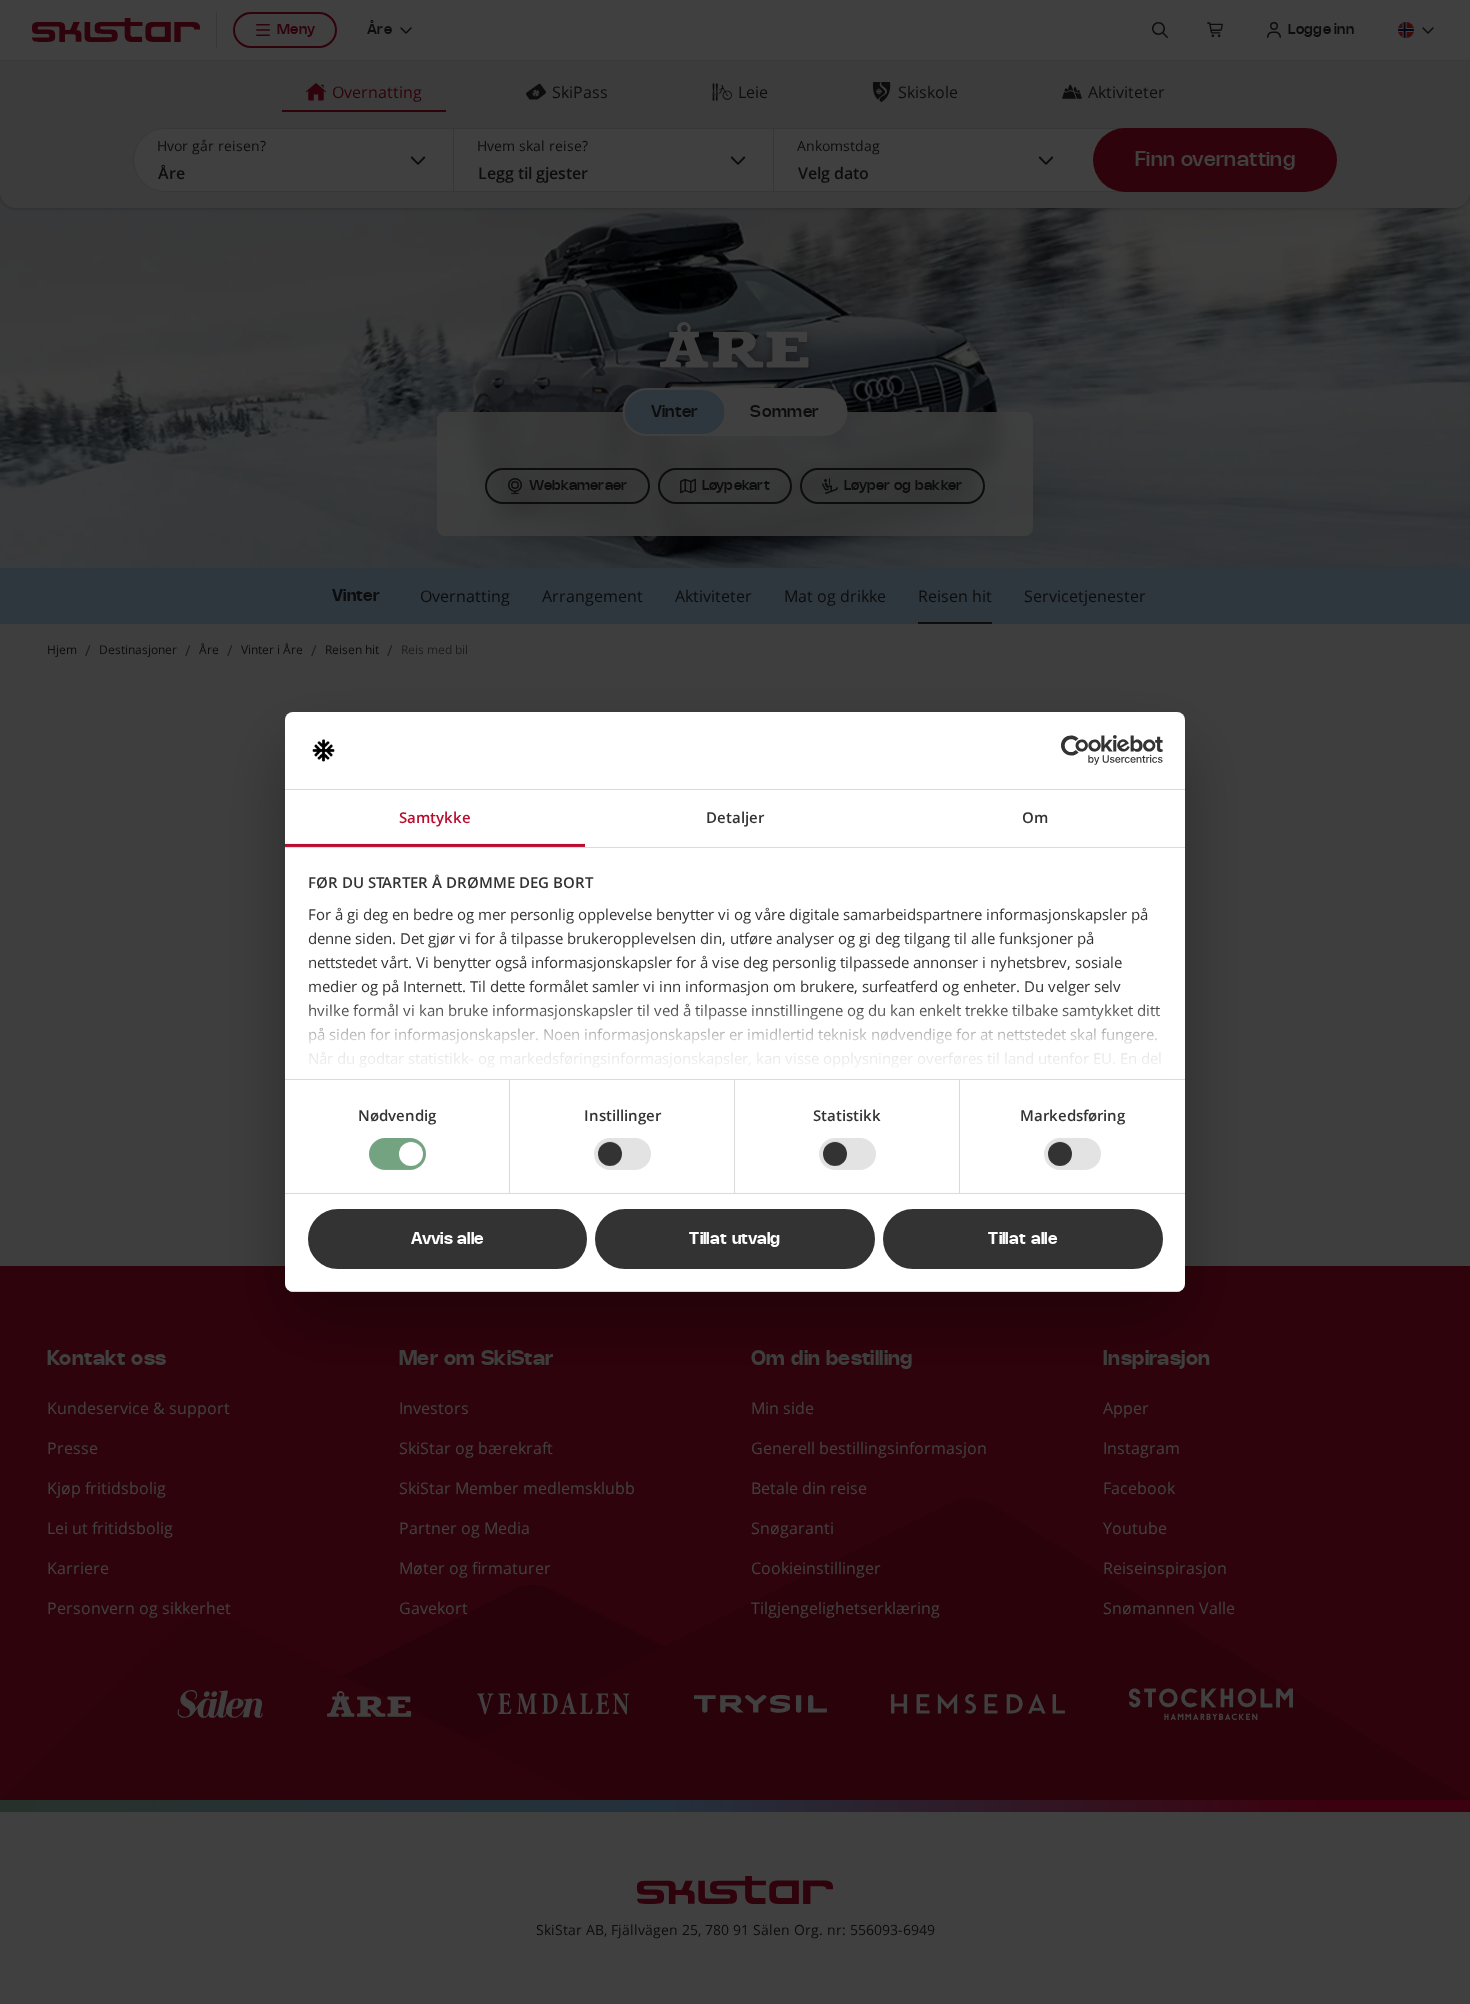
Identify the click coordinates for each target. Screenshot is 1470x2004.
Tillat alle (1022, 1239)
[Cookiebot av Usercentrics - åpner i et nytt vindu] (1075, 750)
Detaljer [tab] (735, 817)
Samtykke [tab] (435, 817)
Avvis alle (447, 1239)
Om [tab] (1035, 817)
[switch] (622, 1154)
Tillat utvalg (734, 1239)
